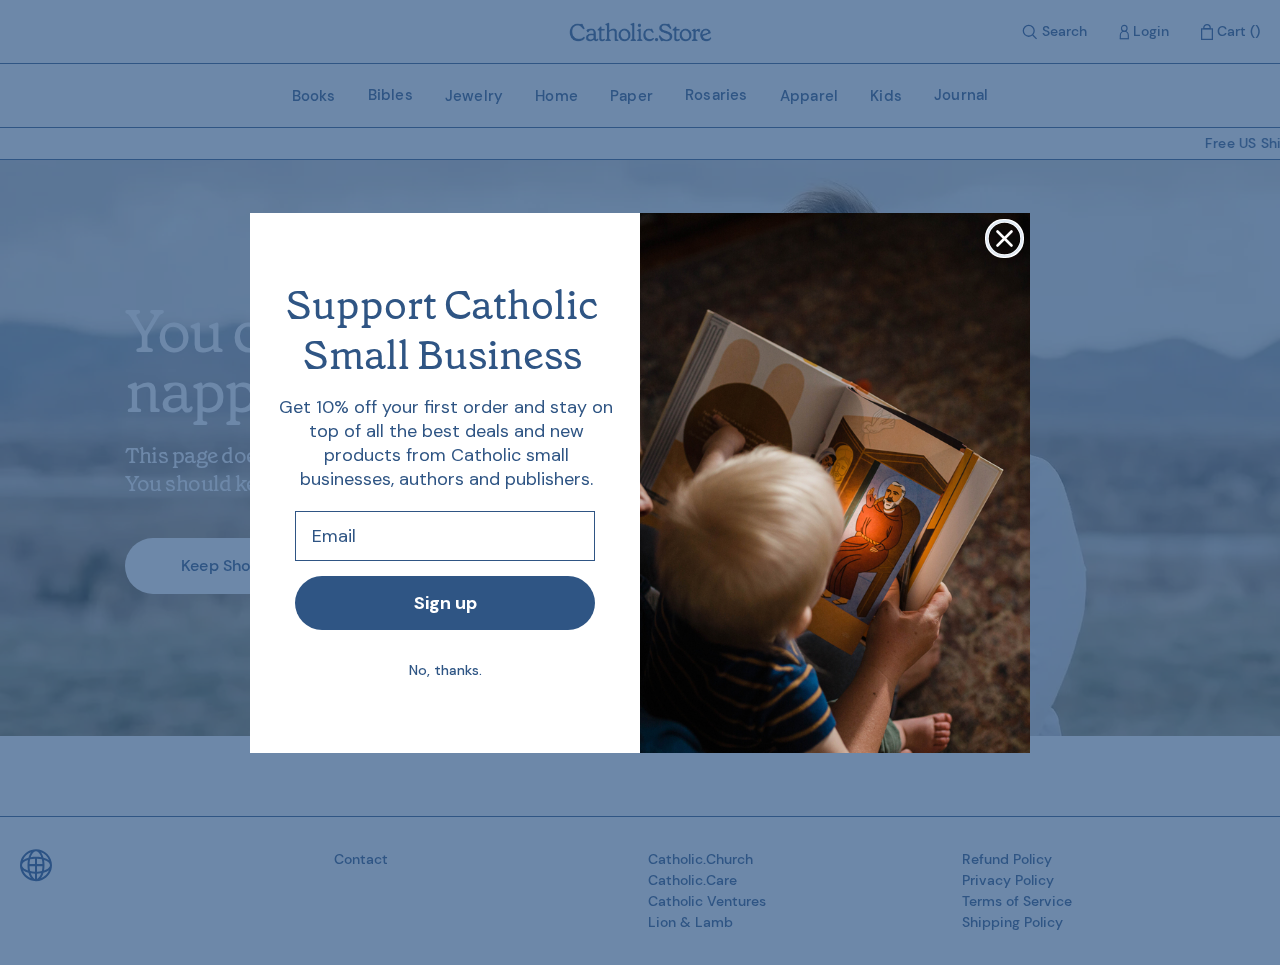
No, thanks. (445, 670)
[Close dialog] (1004, 238)
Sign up (445, 603)
